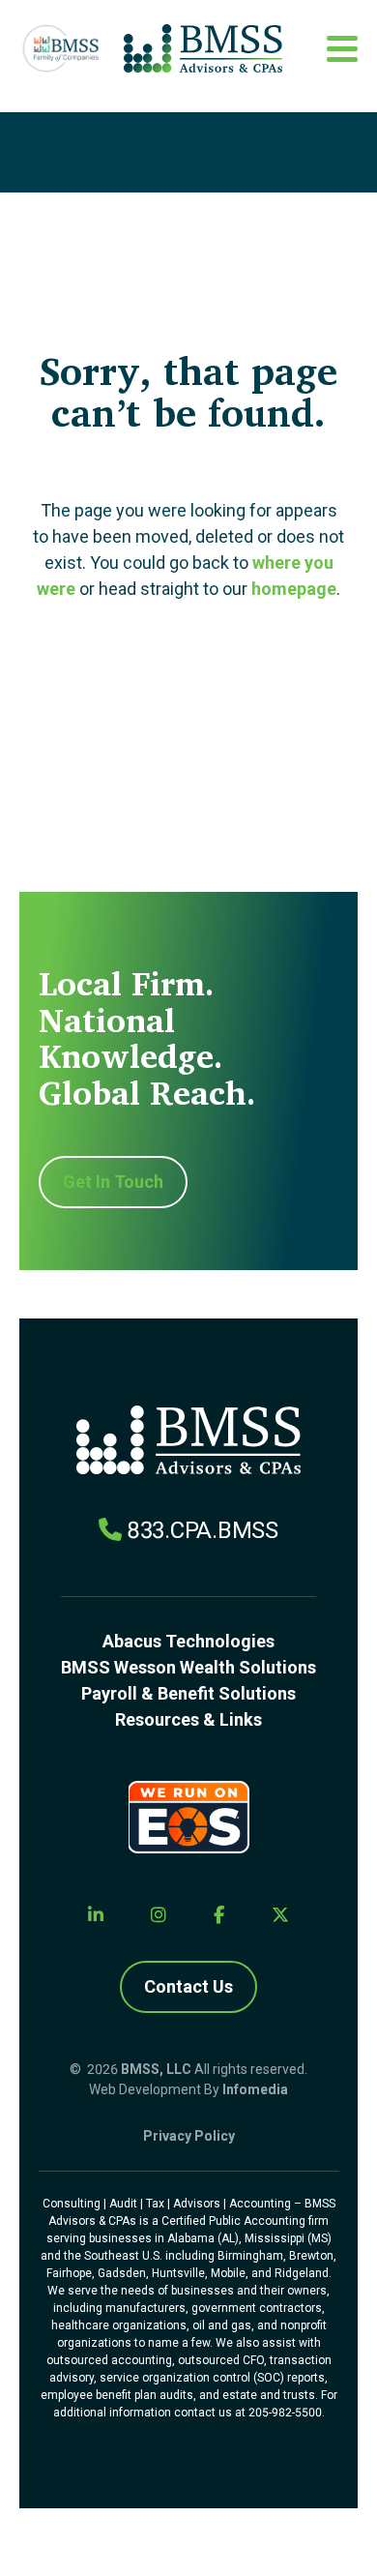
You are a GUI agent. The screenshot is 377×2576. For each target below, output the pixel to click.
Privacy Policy (189, 2136)
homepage (294, 589)
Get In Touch (113, 1182)
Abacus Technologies (188, 1641)
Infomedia (255, 2089)
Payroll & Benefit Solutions (188, 1693)
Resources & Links (188, 1719)
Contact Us (188, 1986)
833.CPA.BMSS (203, 1530)
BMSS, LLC (156, 2069)
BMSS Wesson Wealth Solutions (188, 1667)
